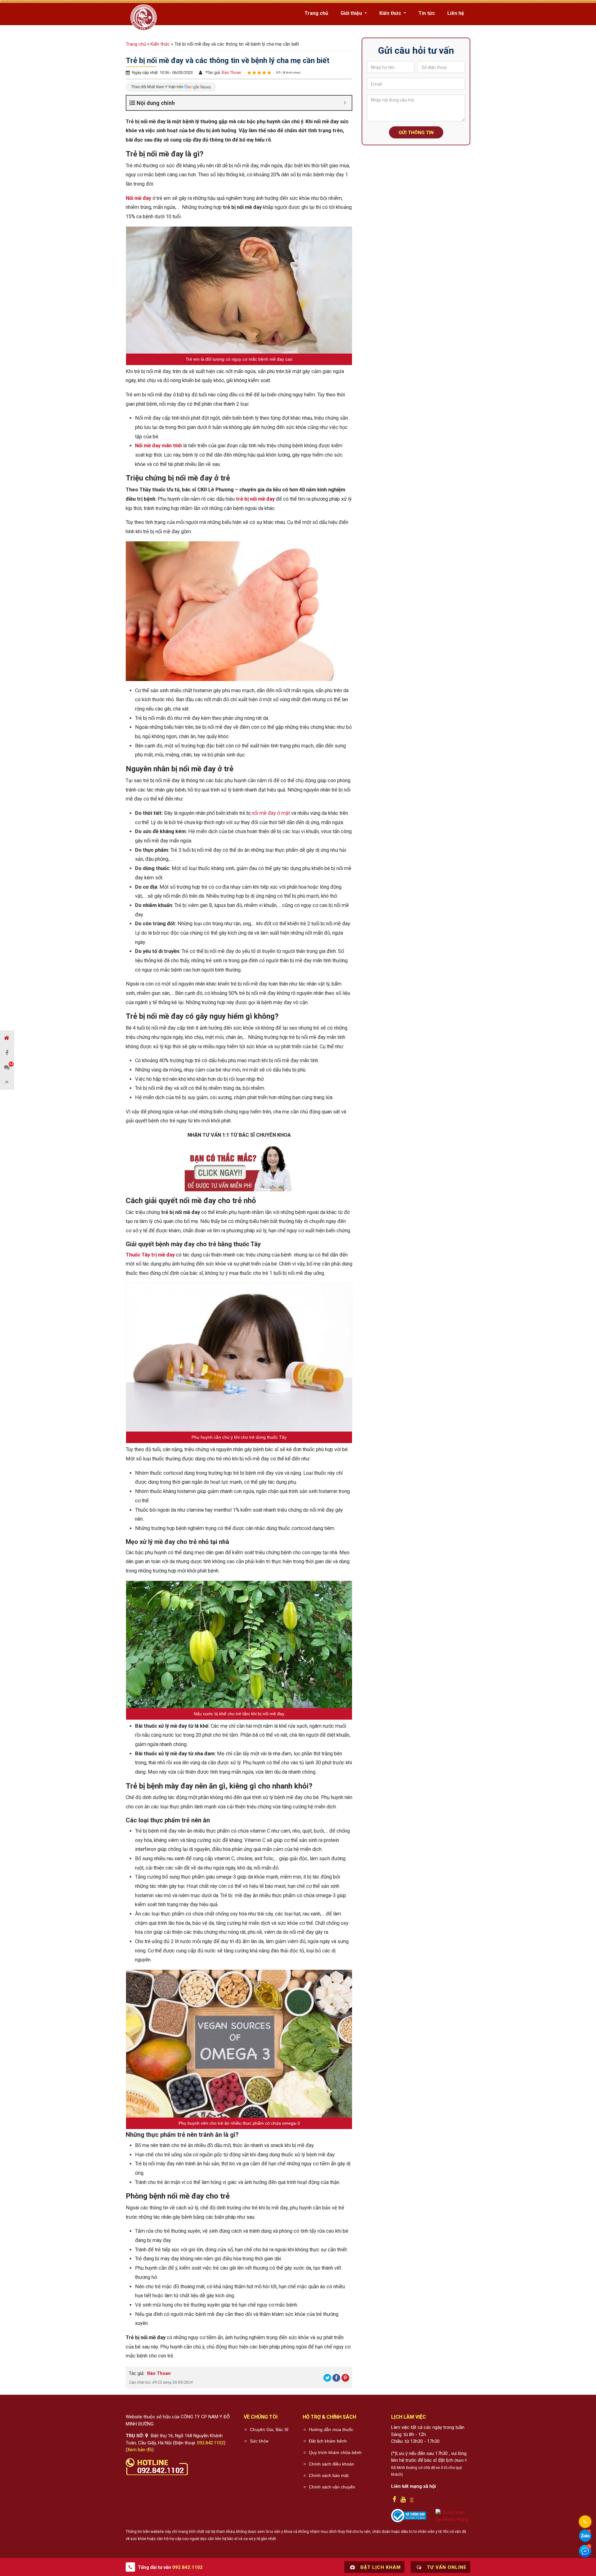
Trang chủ (316, 13)
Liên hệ (456, 13)
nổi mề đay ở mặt (271, 813)
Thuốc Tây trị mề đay (150, 1255)
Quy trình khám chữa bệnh (335, 2452)
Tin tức (427, 13)
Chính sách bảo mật (329, 2475)
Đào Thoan (231, 72)
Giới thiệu (352, 13)
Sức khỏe (259, 2441)
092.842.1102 (210, 2443)
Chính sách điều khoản (332, 2464)
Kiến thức (391, 13)
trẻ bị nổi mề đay (255, 499)
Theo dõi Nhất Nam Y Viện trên (158, 87)
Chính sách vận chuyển (332, 2487)
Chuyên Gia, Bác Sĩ (269, 2429)
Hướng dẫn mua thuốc (331, 2429)
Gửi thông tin (416, 133)
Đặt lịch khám (380, 2567)
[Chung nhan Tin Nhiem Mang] (453, 2516)
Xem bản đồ (140, 2450)
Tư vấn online (446, 2567)
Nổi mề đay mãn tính (158, 446)
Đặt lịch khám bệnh (328, 2441)
